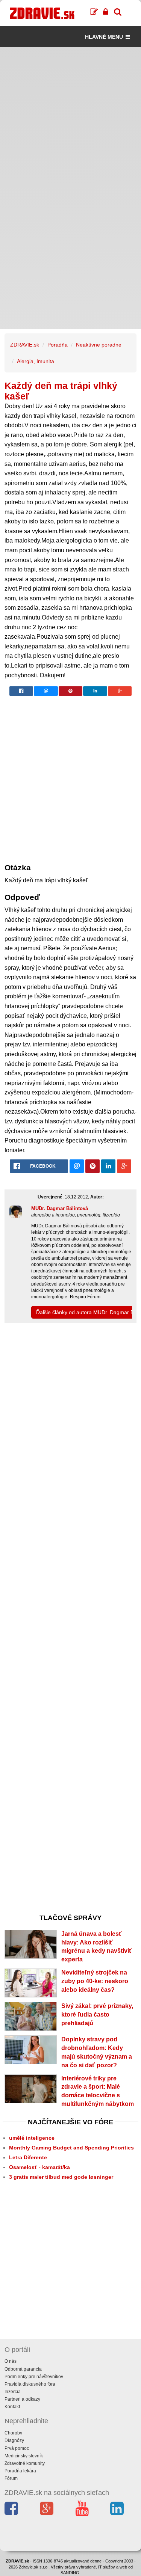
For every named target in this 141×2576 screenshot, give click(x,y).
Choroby (13, 2433)
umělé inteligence (32, 2138)
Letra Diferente (28, 2157)
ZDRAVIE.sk (25, 345)
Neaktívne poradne (99, 345)
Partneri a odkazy (22, 2399)
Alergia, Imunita (36, 361)
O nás (11, 2361)
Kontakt (12, 2407)
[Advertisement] (70, 118)
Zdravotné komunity (25, 2463)
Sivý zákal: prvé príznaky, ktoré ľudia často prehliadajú (97, 2015)
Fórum (11, 2478)
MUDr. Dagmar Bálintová (60, 1208)
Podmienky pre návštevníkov (34, 2377)
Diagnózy (14, 2440)
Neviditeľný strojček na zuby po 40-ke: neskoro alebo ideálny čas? (95, 1981)
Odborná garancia (23, 2369)
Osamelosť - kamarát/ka (39, 2167)
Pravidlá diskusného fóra (30, 2384)
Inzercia (13, 2392)
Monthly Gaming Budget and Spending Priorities (71, 2148)
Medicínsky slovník (24, 2456)
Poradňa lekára (20, 2471)
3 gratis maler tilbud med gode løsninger (61, 2177)
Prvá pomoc (17, 2448)
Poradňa (58, 345)
